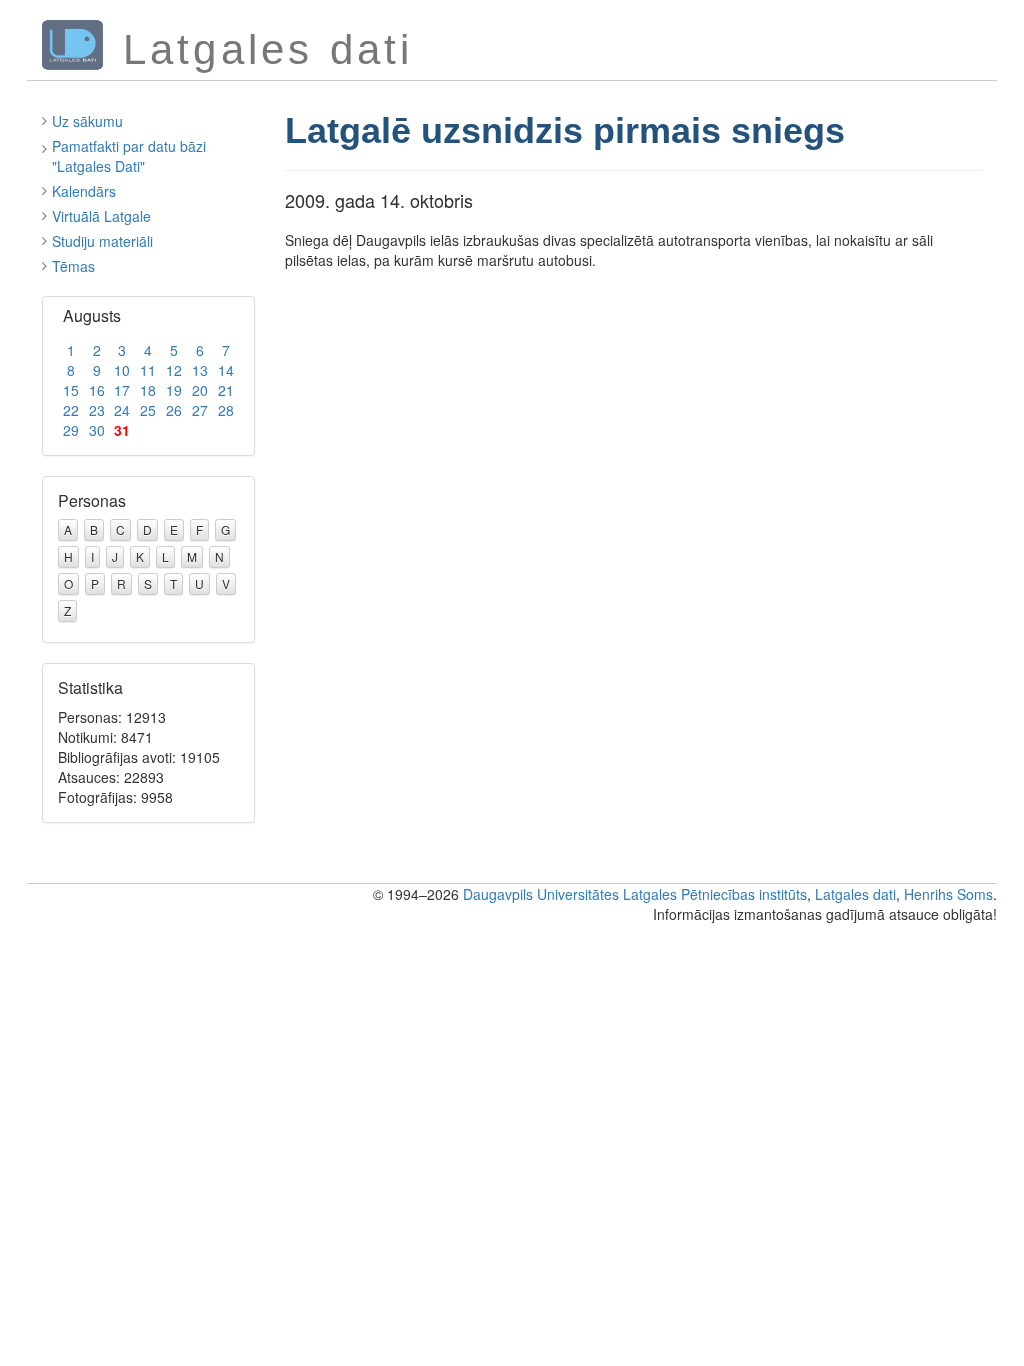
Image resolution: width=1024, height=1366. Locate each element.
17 (122, 390)
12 (174, 370)
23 (97, 410)
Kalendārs (84, 191)
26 (174, 410)
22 (71, 410)
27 (200, 410)
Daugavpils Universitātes (541, 894)
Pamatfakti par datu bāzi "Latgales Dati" (129, 156)
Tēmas (73, 266)
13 (200, 370)
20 (200, 390)
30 (97, 430)
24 (122, 410)
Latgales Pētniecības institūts (715, 894)
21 (226, 390)
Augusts (92, 315)
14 (226, 370)
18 (148, 390)
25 (148, 410)
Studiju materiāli (102, 241)
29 (71, 430)
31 (122, 430)
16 (97, 390)
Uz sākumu (87, 121)
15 (71, 390)
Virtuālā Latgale (101, 216)
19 (174, 390)
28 (226, 410)
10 (122, 370)
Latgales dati (855, 894)
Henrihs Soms (948, 894)
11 (148, 370)
